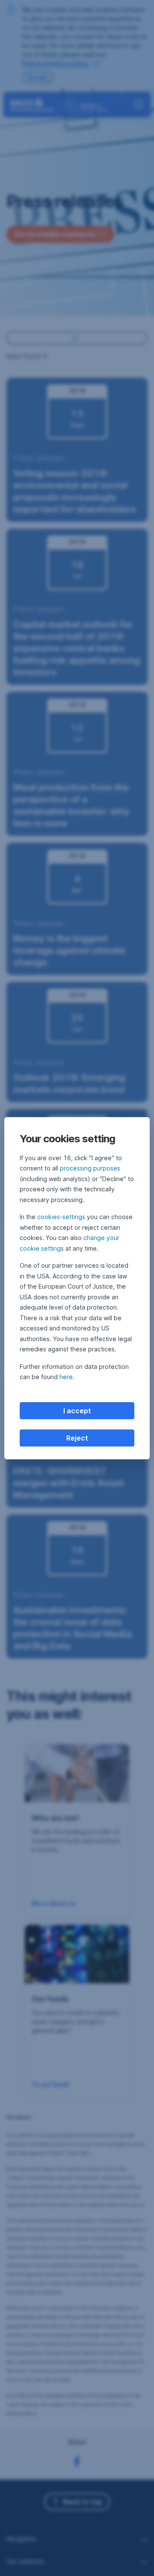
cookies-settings (61, 1217)
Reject (77, 1438)
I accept (77, 1411)
